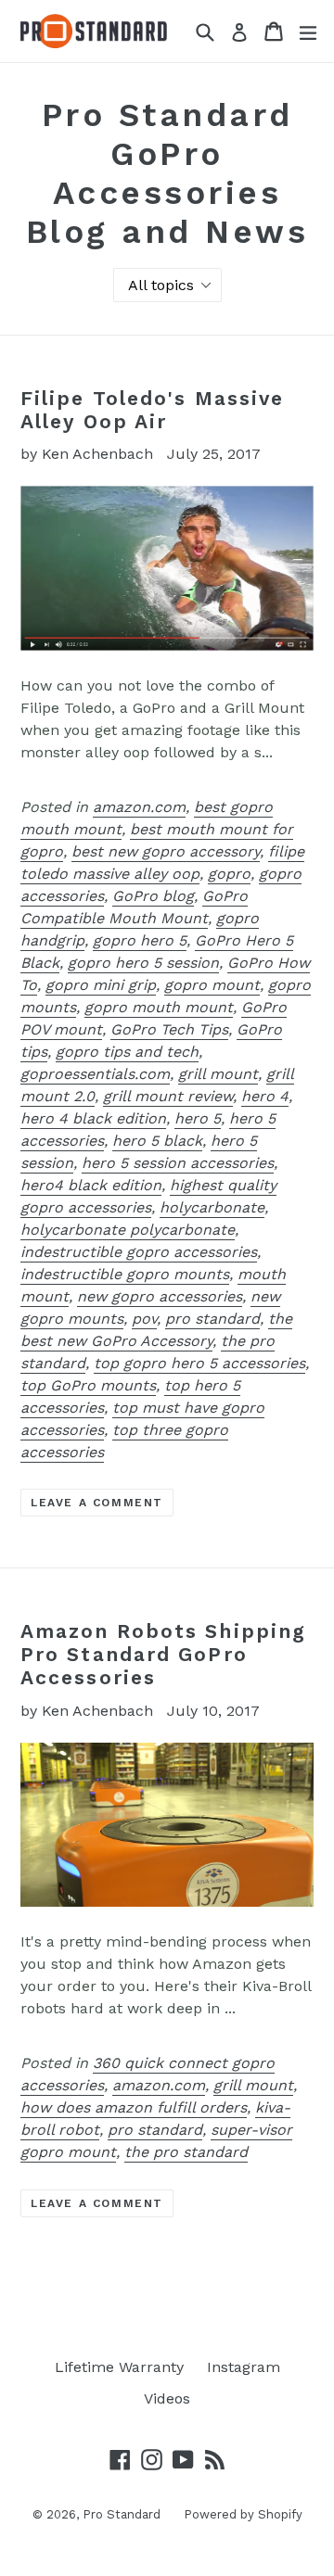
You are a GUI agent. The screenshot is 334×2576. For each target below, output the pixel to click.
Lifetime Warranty (119, 2367)
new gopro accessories (160, 1296)
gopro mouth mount (159, 1007)
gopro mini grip (101, 985)
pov (144, 1319)
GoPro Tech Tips (169, 1029)
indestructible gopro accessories (139, 1252)
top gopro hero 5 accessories (199, 1363)
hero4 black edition (91, 1185)
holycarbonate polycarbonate (128, 1230)
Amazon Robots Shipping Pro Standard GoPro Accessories (163, 1654)
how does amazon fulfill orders (134, 2107)
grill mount (218, 1074)
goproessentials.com (95, 1074)
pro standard (212, 1319)
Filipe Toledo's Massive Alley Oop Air (152, 410)
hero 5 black (157, 1141)
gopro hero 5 (140, 940)
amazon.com (139, 807)
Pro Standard (122, 2514)
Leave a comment (97, 1503)
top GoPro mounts (88, 1385)
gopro (229, 874)
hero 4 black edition (93, 1118)
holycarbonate (212, 1207)
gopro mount (212, 985)
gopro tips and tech (127, 1052)
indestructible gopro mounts (125, 1274)
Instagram (244, 2367)
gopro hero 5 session (143, 963)
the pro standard (186, 2152)
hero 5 (198, 1118)
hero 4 (265, 1096)
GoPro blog (153, 896)
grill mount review (168, 1096)
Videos (167, 2398)
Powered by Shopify (243, 2514)
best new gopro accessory (166, 851)
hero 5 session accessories (178, 1163)
